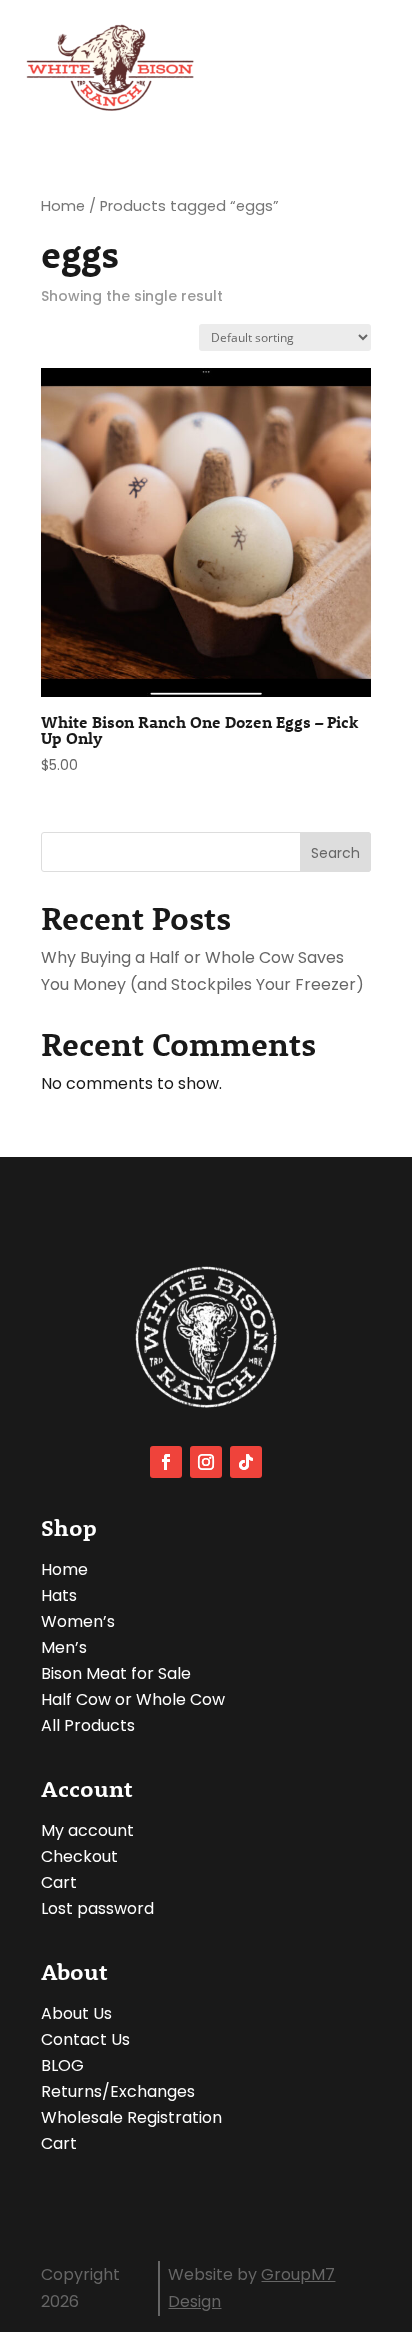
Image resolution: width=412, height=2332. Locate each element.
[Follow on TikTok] (246, 1462)
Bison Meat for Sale (116, 1673)
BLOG (62, 2065)
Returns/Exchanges (118, 2091)
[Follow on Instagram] (206, 1462)
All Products (88, 1725)
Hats (59, 1595)
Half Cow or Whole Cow (133, 1699)
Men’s (64, 1647)
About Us (76, 2013)
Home (63, 206)
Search (335, 853)
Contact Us (85, 2039)
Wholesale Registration (131, 2117)
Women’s (78, 1621)
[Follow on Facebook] (166, 1462)
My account (87, 1830)
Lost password (97, 1908)
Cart (59, 1882)
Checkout (79, 1856)
